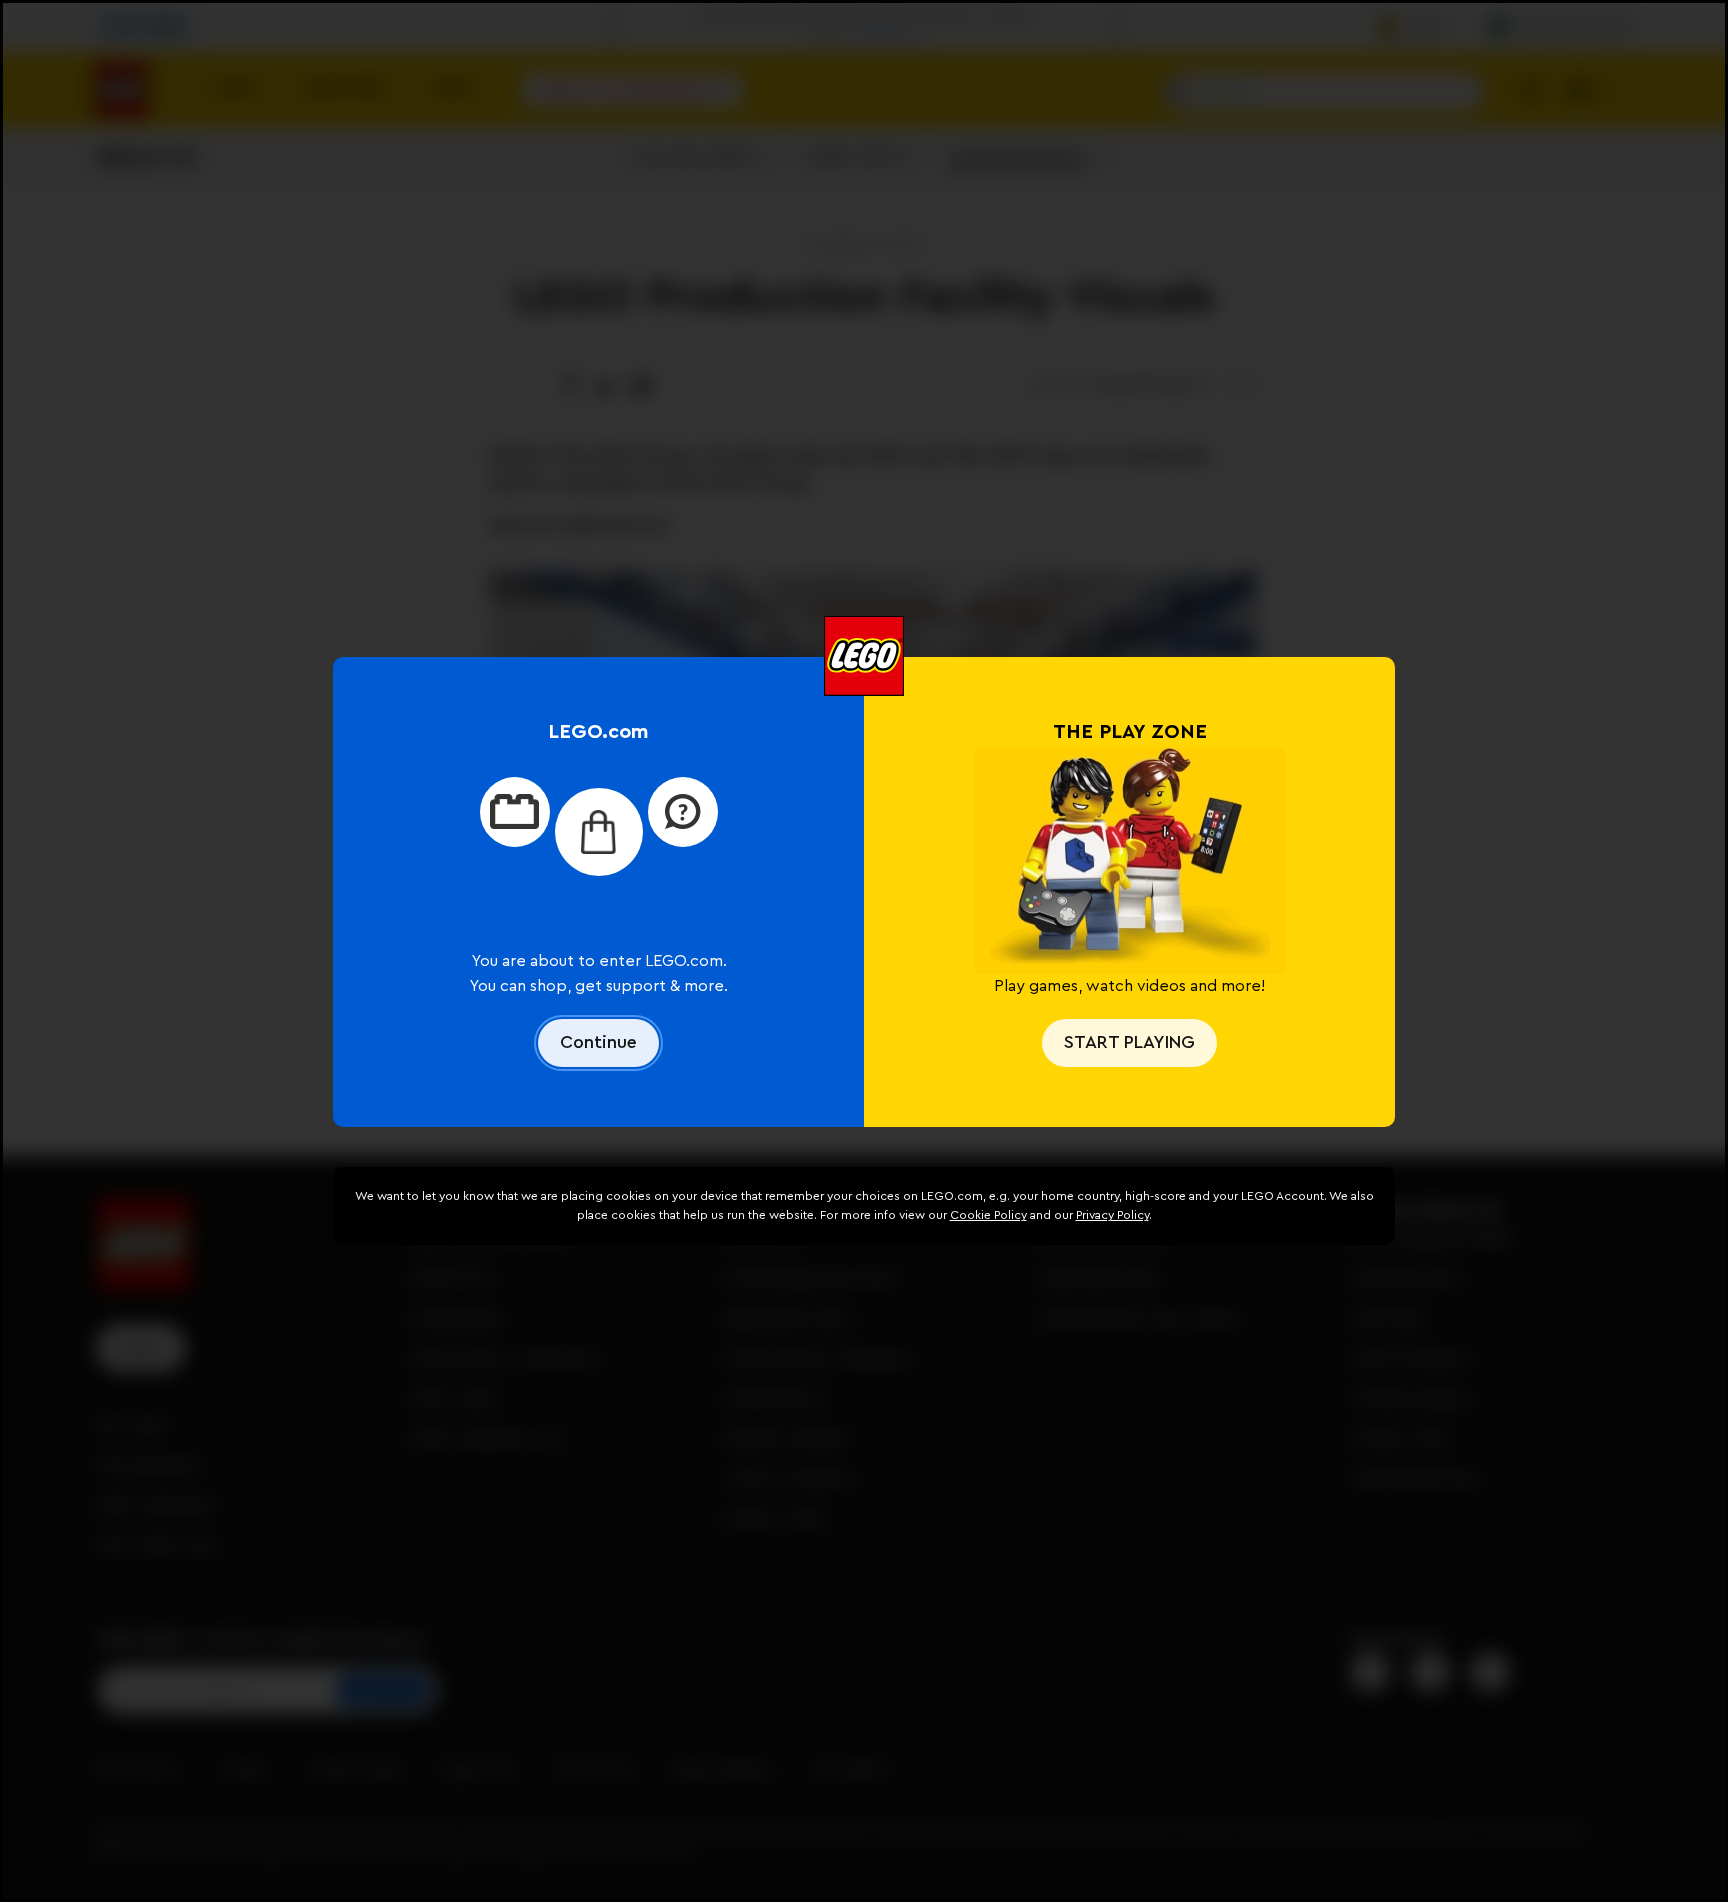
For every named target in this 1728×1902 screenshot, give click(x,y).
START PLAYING (1129, 1042)
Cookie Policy (988, 1215)
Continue (598, 1042)
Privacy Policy (1112, 1215)
